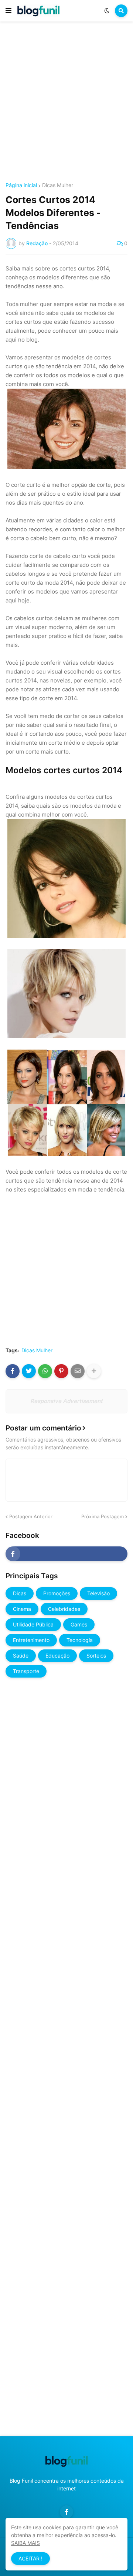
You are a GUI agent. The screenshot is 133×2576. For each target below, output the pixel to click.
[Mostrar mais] (94, 1371)
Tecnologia (80, 1640)
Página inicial (21, 185)
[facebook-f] (66, 1554)
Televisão (98, 1593)
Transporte (26, 1671)
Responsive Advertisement (66, 1401)
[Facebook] (13, 1371)
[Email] (78, 1371)
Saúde (21, 1656)
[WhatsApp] (45, 1371)
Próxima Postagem (103, 1516)
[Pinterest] (61, 1371)
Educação (57, 1656)
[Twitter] (29, 1371)
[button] (8, 11)
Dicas (20, 1593)
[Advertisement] (66, 103)
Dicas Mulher (58, 185)
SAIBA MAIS (25, 2543)
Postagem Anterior (31, 1516)
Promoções (57, 1593)
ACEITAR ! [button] (30, 2558)
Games (79, 1624)
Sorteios (96, 1656)
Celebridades (64, 1609)
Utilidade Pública (33, 1624)
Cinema (22, 1609)
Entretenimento (31, 1640)
